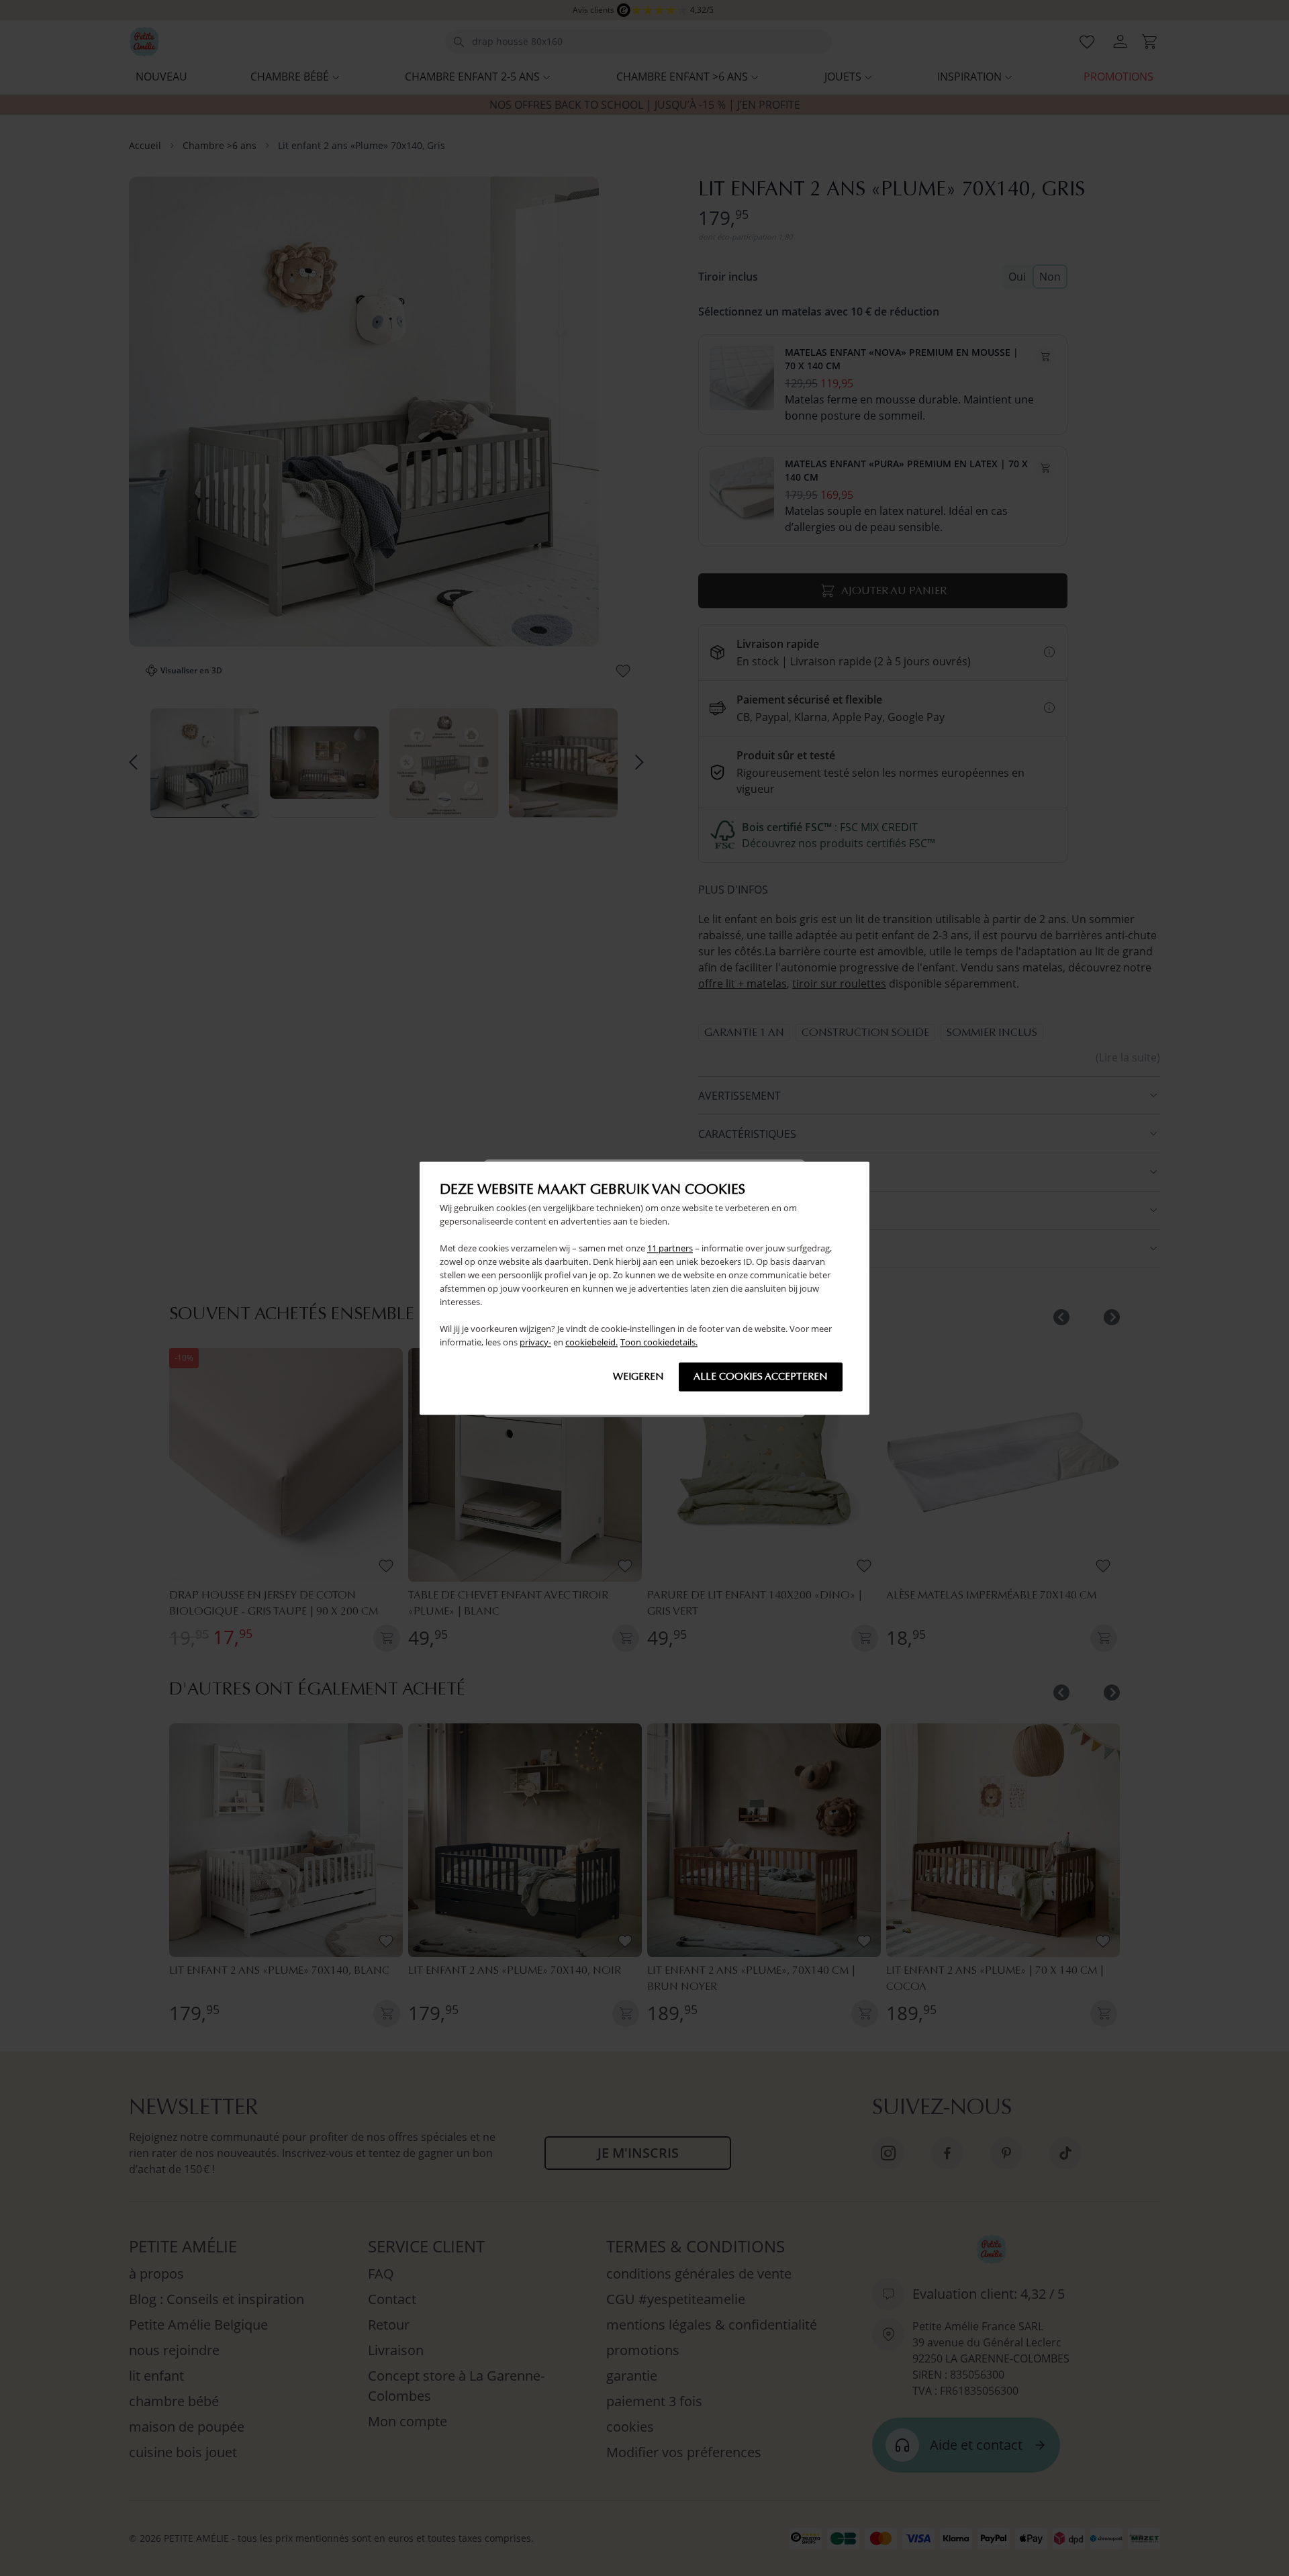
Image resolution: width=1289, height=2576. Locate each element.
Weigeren (638, 1376)
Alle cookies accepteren (761, 1376)
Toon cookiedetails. (659, 1342)
